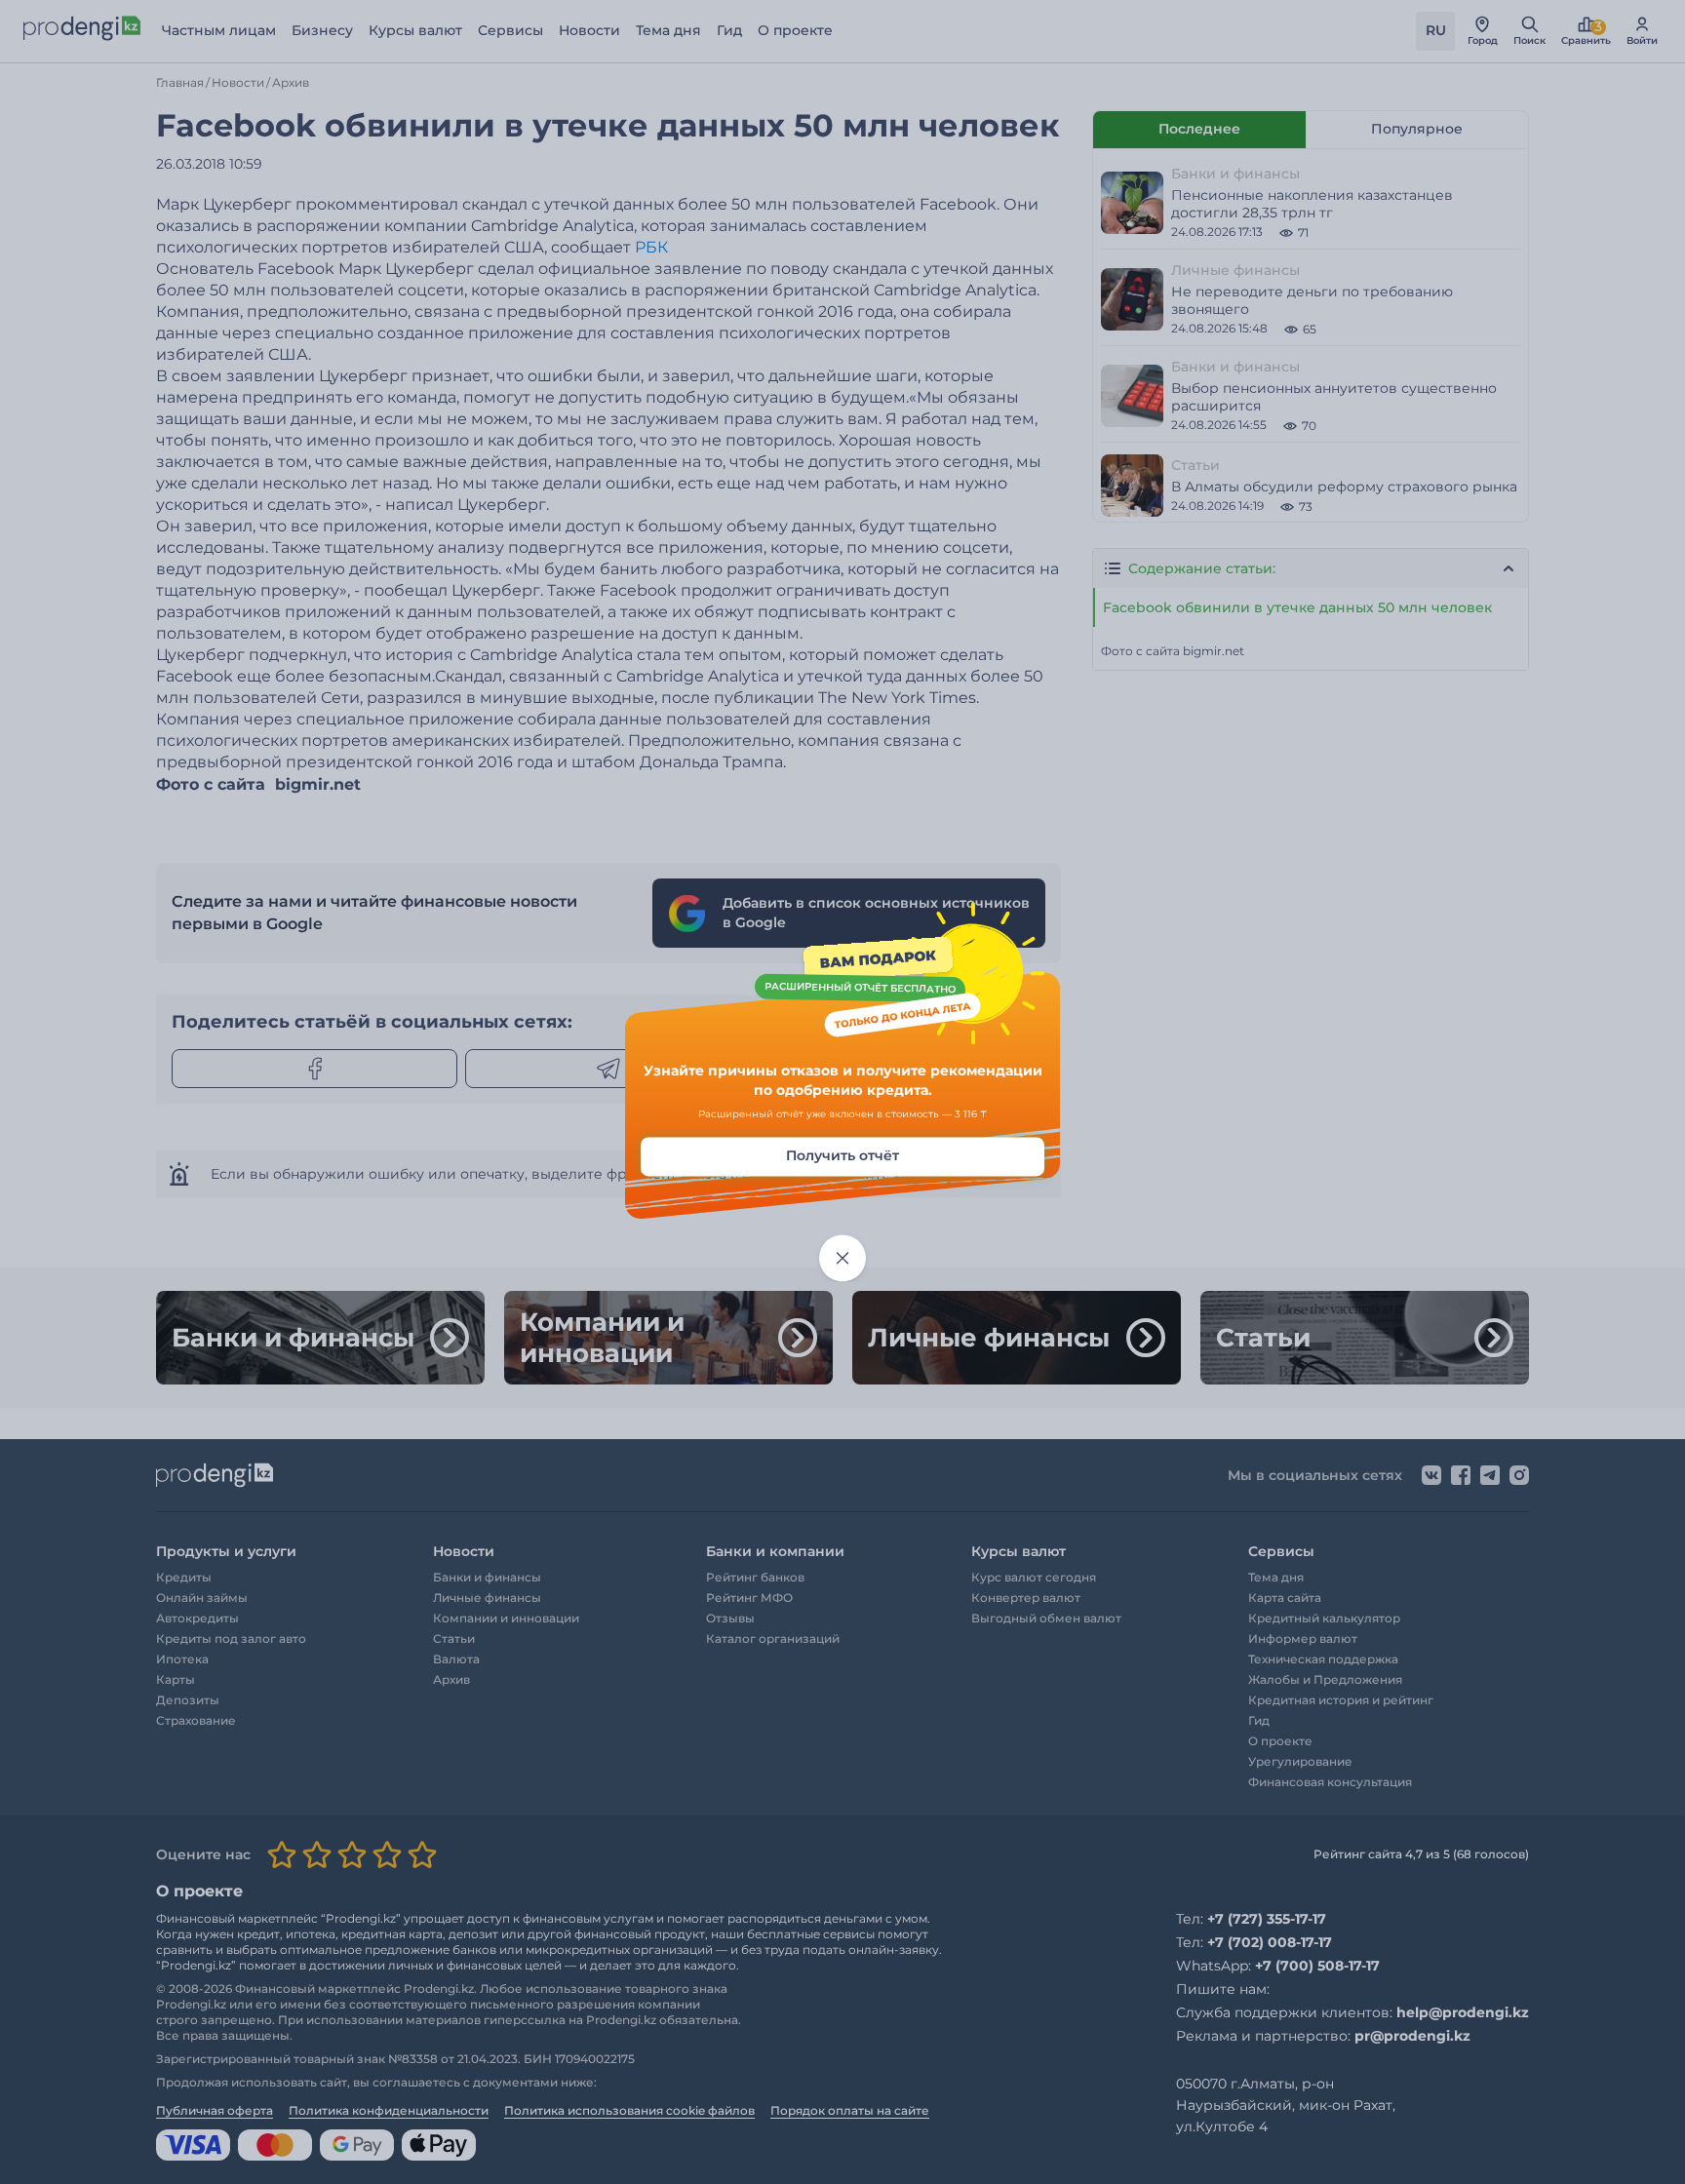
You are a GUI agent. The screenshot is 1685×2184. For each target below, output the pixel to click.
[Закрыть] (842, 1259)
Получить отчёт (842, 1156)
